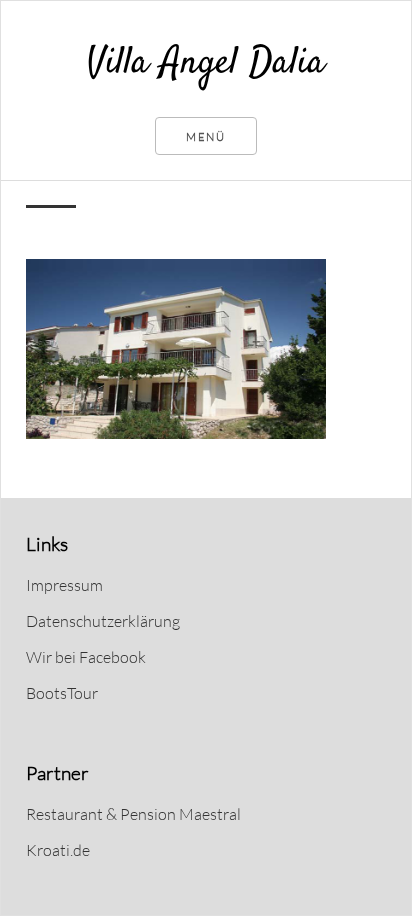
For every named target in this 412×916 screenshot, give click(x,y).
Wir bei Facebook (86, 657)
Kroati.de (58, 850)
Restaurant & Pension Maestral (133, 814)
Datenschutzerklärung (103, 621)
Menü (205, 137)
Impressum (64, 585)
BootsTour (62, 693)
